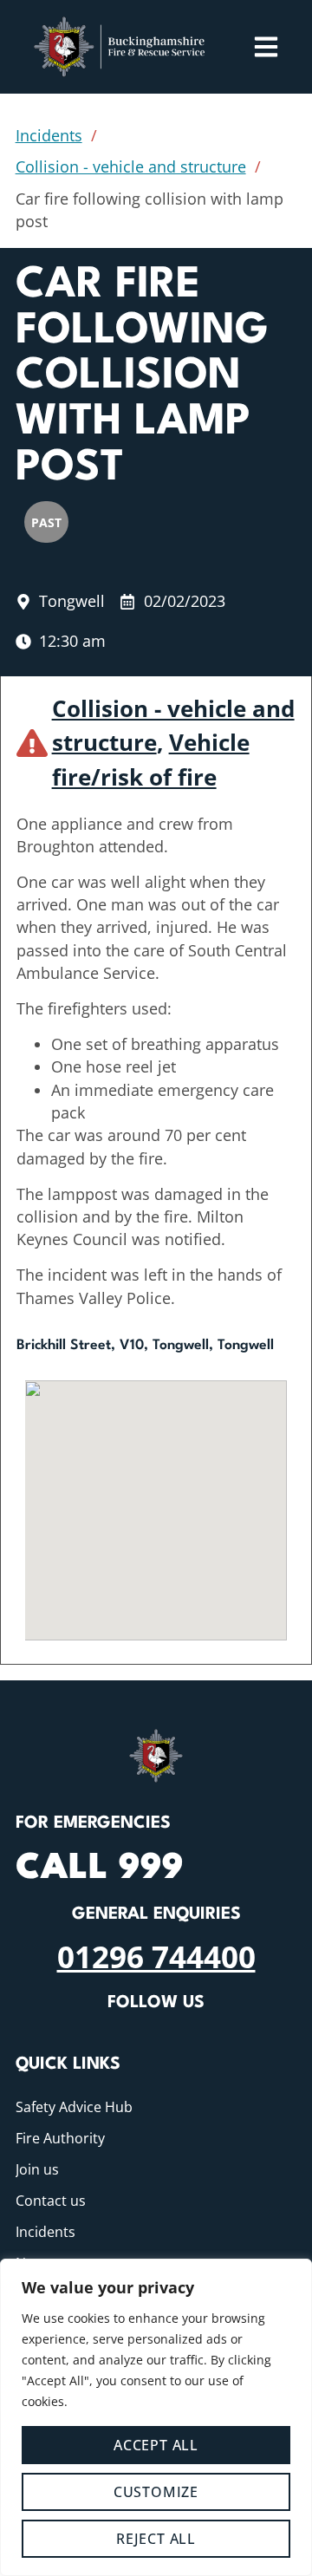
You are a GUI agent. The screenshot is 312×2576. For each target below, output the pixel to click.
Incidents (49, 135)
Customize (156, 2492)
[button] (156, 1494)
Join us (37, 2169)
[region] (156, 2417)
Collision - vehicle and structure (131, 166)
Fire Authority (60, 2138)
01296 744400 (156, 1956)
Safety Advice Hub (74, 2107)
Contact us (51, 2201)
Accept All (156, 2445)
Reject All (156, 2539)
